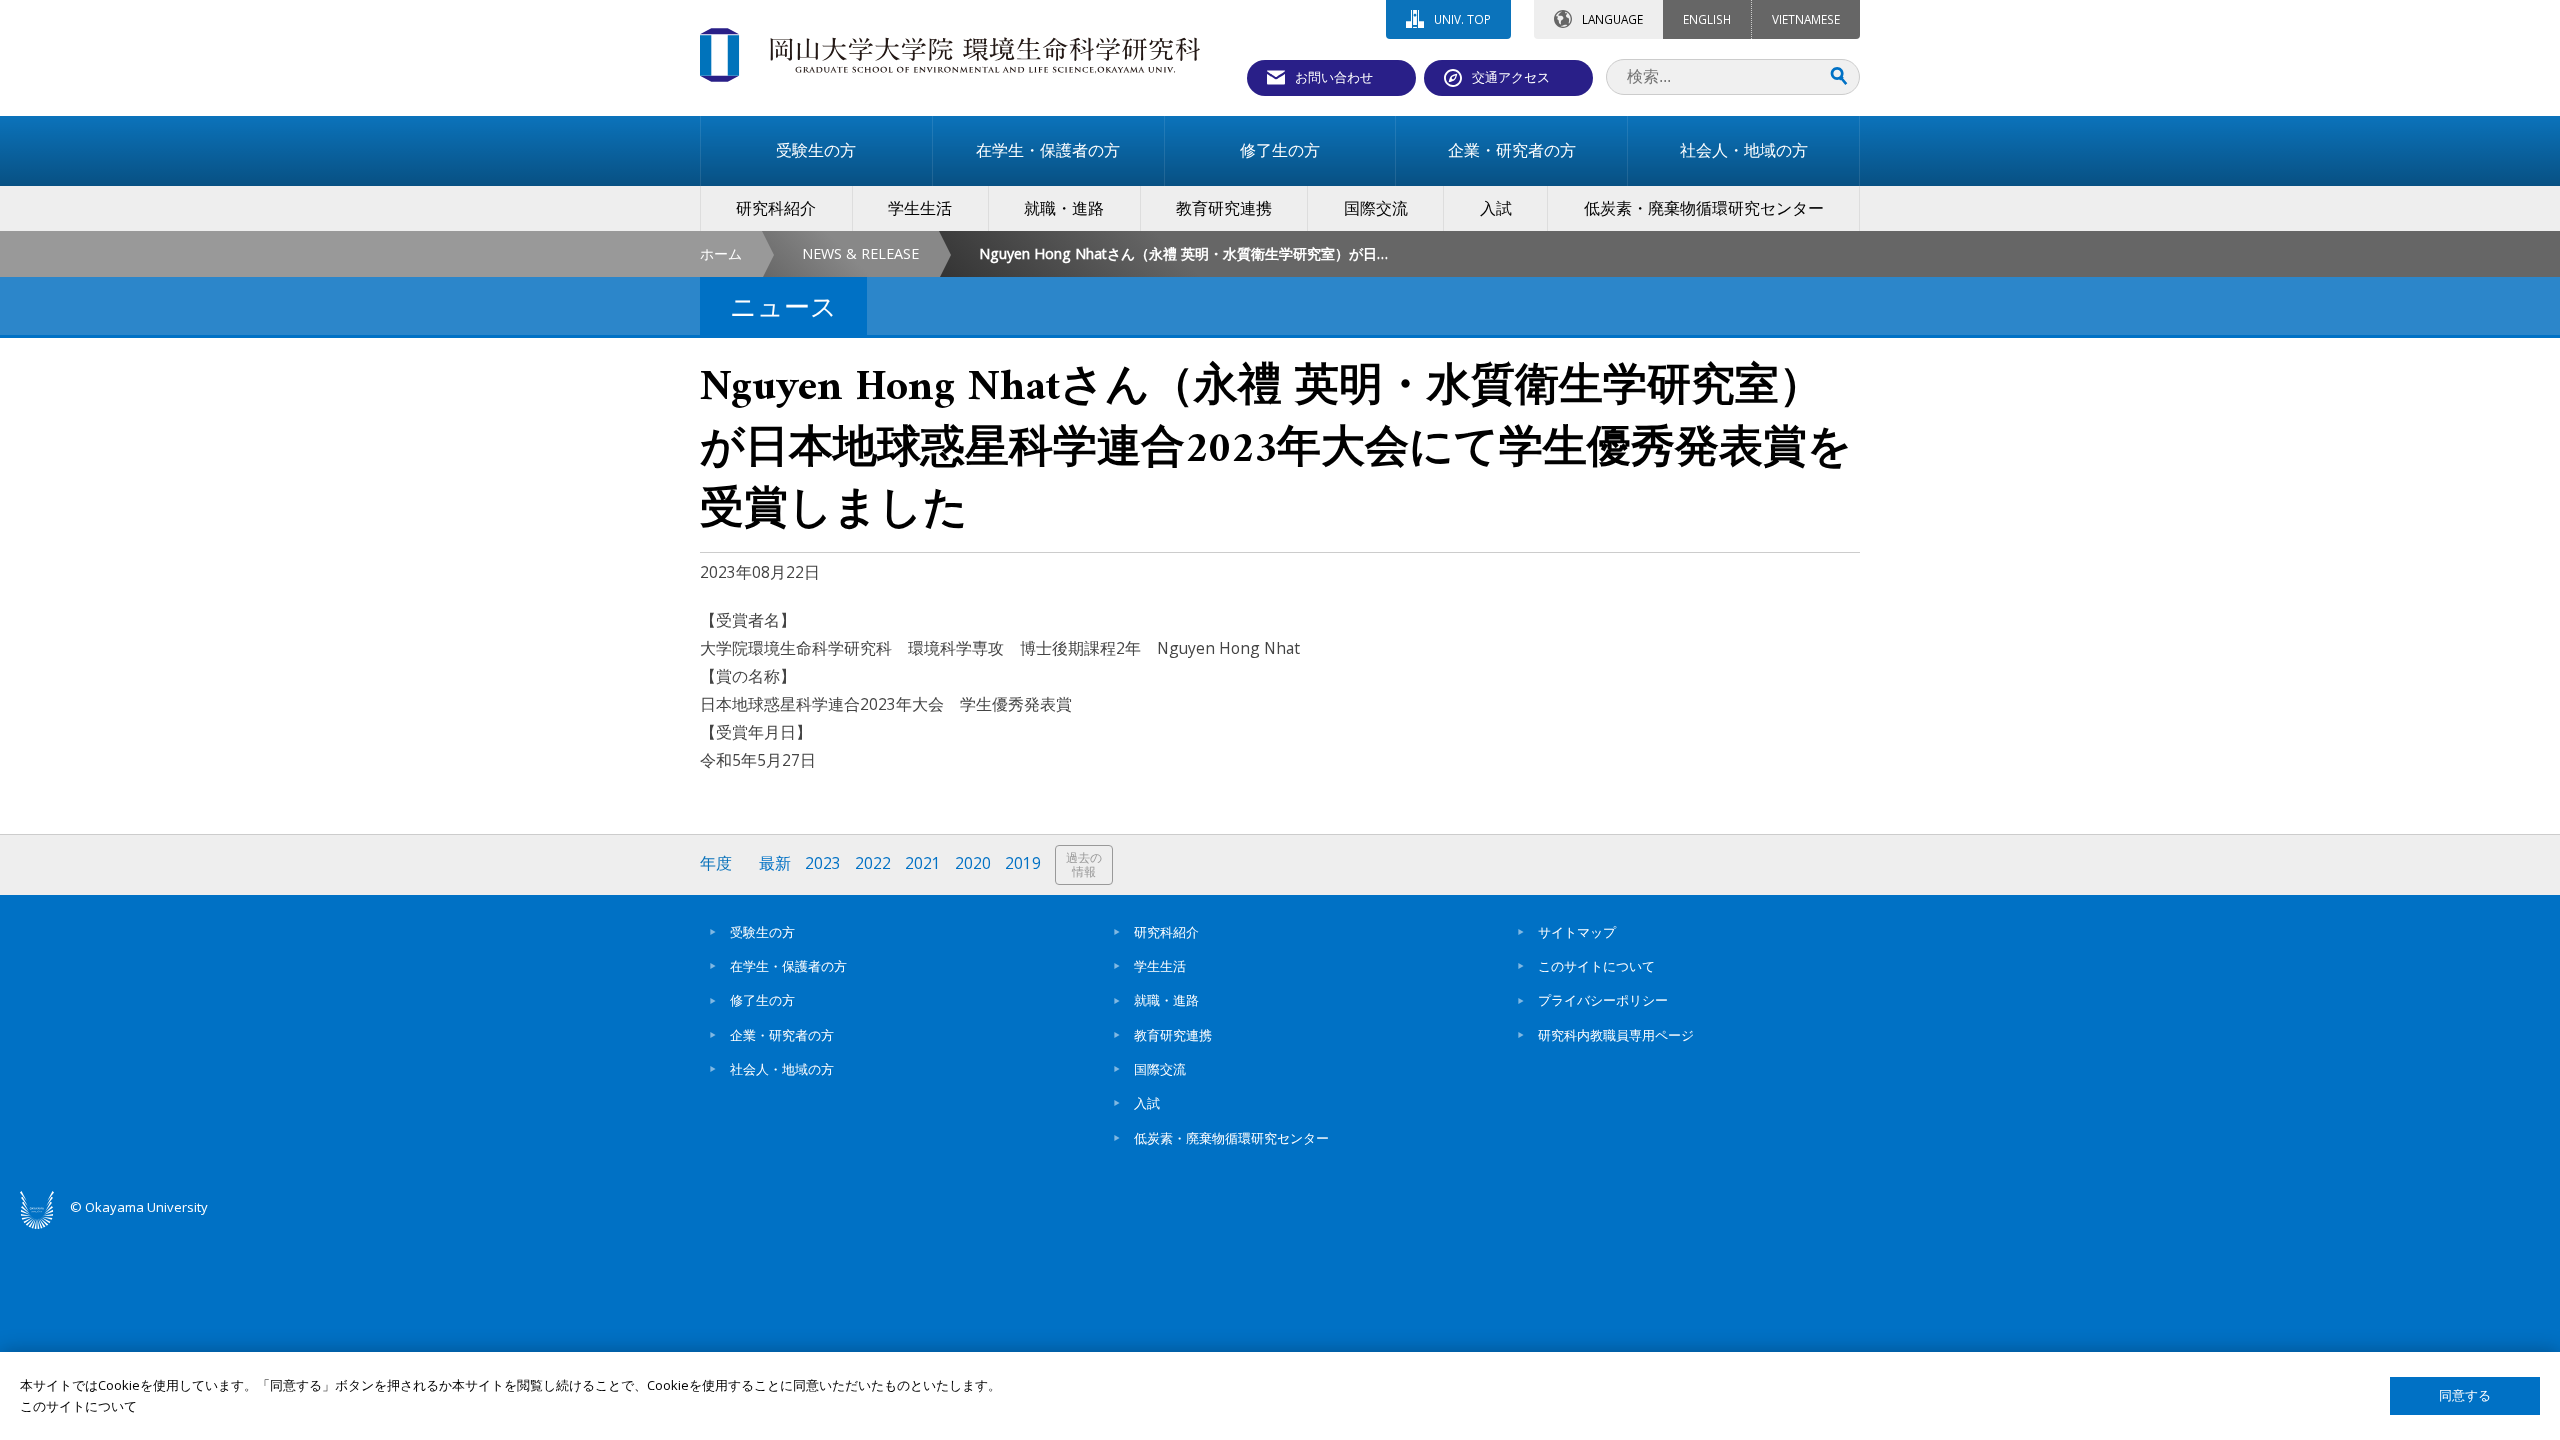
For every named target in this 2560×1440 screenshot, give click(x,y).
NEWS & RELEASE (860, 253)
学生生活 (1160, 966)
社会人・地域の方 (782, 1069)
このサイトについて (1596, 966)
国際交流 (1160, 1069)
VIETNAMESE (1806, 19)
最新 (775, 863)
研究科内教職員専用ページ (1616, 1035)
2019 (1023, 863)
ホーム (721, 253)
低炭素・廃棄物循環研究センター (1231, 1138)
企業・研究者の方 (782, 1035)
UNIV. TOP (1462, 19)
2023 (823, 863)
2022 (873, 863)
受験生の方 (762, 932)
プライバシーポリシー (1603, 1000)
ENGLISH (1707, 19)
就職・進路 (1166, 1000)
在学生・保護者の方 (788, 966)
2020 (973, 863)
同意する (2465, 1395)
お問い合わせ (1334, 77)
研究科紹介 (1166, 932)
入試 (1147, 1103)
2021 (923, 863)
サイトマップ (1577, 932)
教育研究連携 (1173, 1035)
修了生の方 (762, 1000)
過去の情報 (1084, 864)
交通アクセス (1511, 77)
